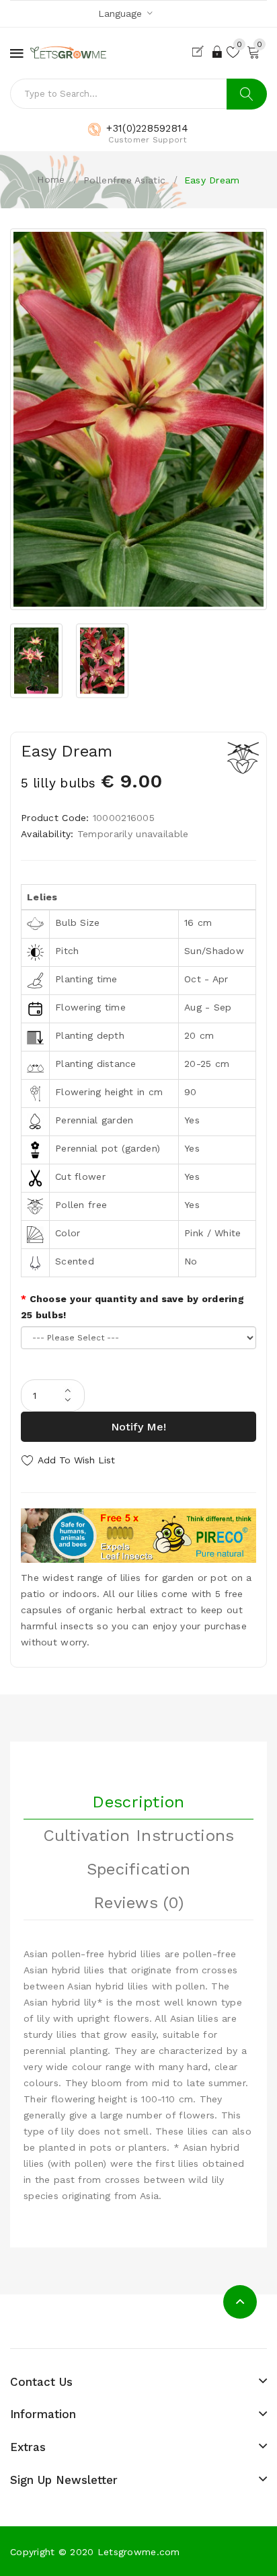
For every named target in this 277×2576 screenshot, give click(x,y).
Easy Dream (212, 180)
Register (201, 52)
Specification (139, 1869)
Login (218, 52)
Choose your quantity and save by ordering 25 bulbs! (132, 1307)
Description (138, 1802)
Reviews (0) (138, 1903)
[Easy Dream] (138, 419)
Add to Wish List (76, 1460)
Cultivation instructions (139, 1836)
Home (51, 179)
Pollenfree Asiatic (124, 180)
